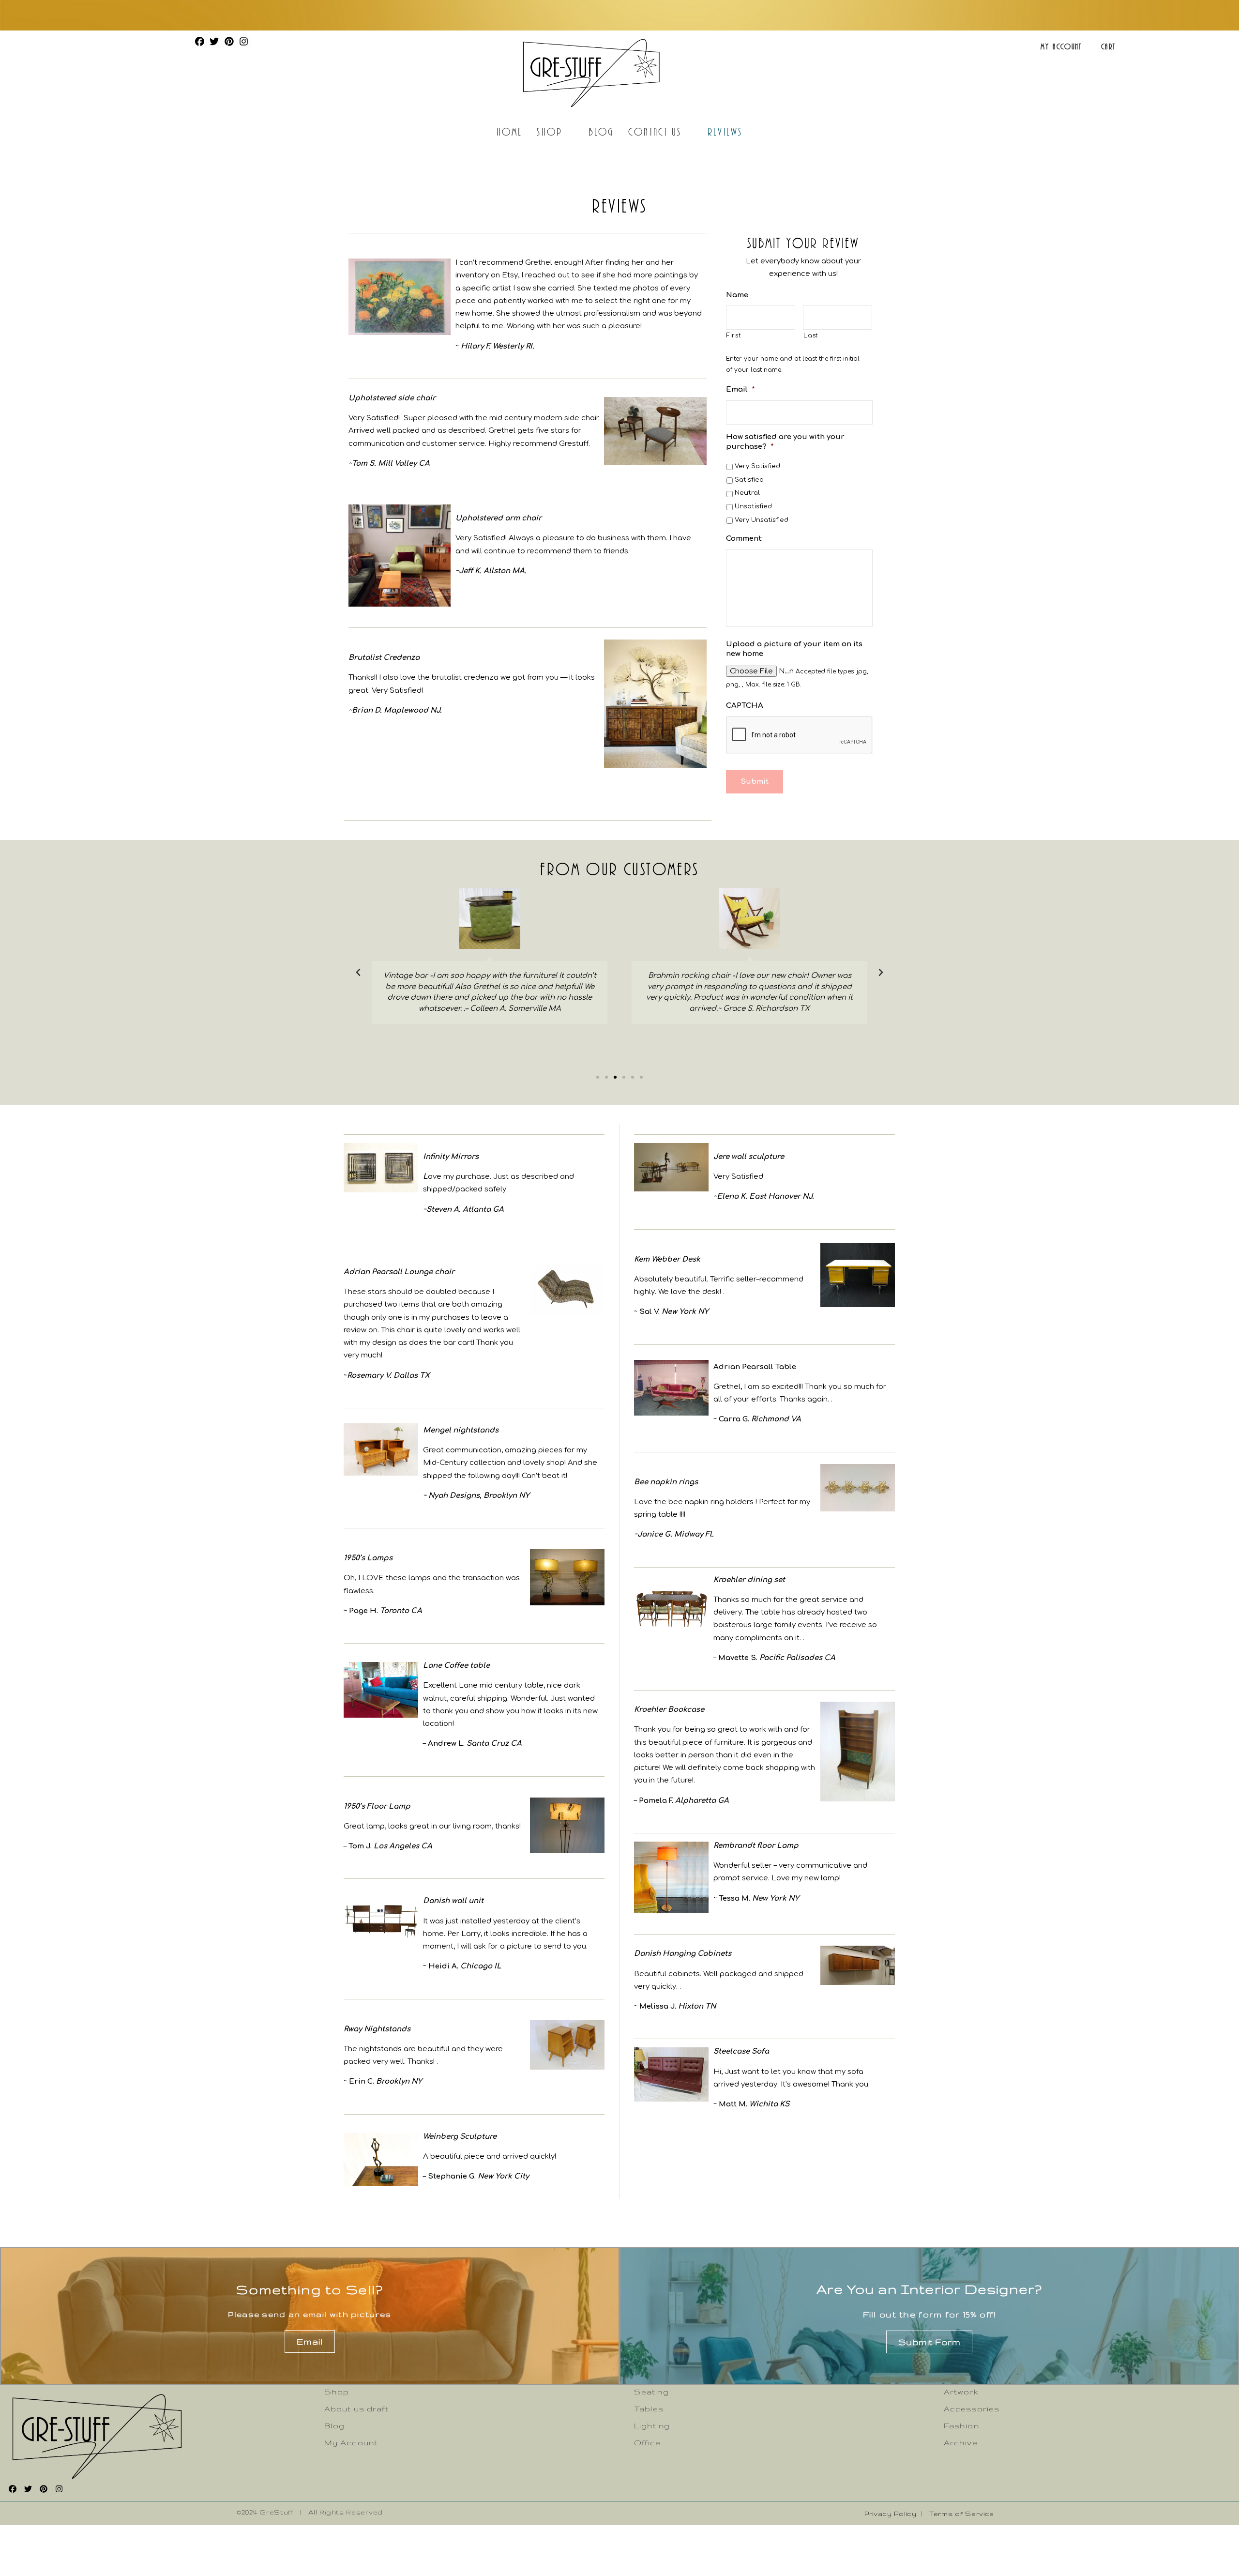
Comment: (744, 539)
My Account (1061, 46)
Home (509, 131)
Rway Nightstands (377, 2029)
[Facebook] (199, 41)
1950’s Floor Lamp (377, 1806)
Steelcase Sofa (741, 2051)
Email (740, 389)
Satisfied (749, 480)
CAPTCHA (745, 706)
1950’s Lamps (368, 1558)
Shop (549, 131)
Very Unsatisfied (762, 520)
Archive (961, 2443)
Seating (651, 2392)
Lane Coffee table (456, 1666)
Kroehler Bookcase (669, 1710)
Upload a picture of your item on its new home (794, 649)
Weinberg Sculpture (460, 2137)
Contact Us (655, 131)
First (733, 335)
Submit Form (929, 2342)
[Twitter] (214, 41)
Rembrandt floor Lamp (756, 1846)
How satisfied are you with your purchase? (785, 442)
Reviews (725, 131)
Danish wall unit (453, 1901)
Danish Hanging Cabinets (683, 1954)
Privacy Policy (891, 2514)
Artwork (961, 2392)
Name (737, 295)
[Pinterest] (229, 41)
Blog (601, 131)
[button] (598, 1077)
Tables (649, 2409)
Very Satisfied (757, 466)
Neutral (747, 493)
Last (811, 335)
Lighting (652, 2426)
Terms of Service (962, 2514)
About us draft (356, 2409)
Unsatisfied (753, 506)
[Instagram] (243, 41)
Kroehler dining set (749, 1580)
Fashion (961, 2426)
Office (648, 2443)
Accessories (972, 2409)
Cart (1108, 46)
